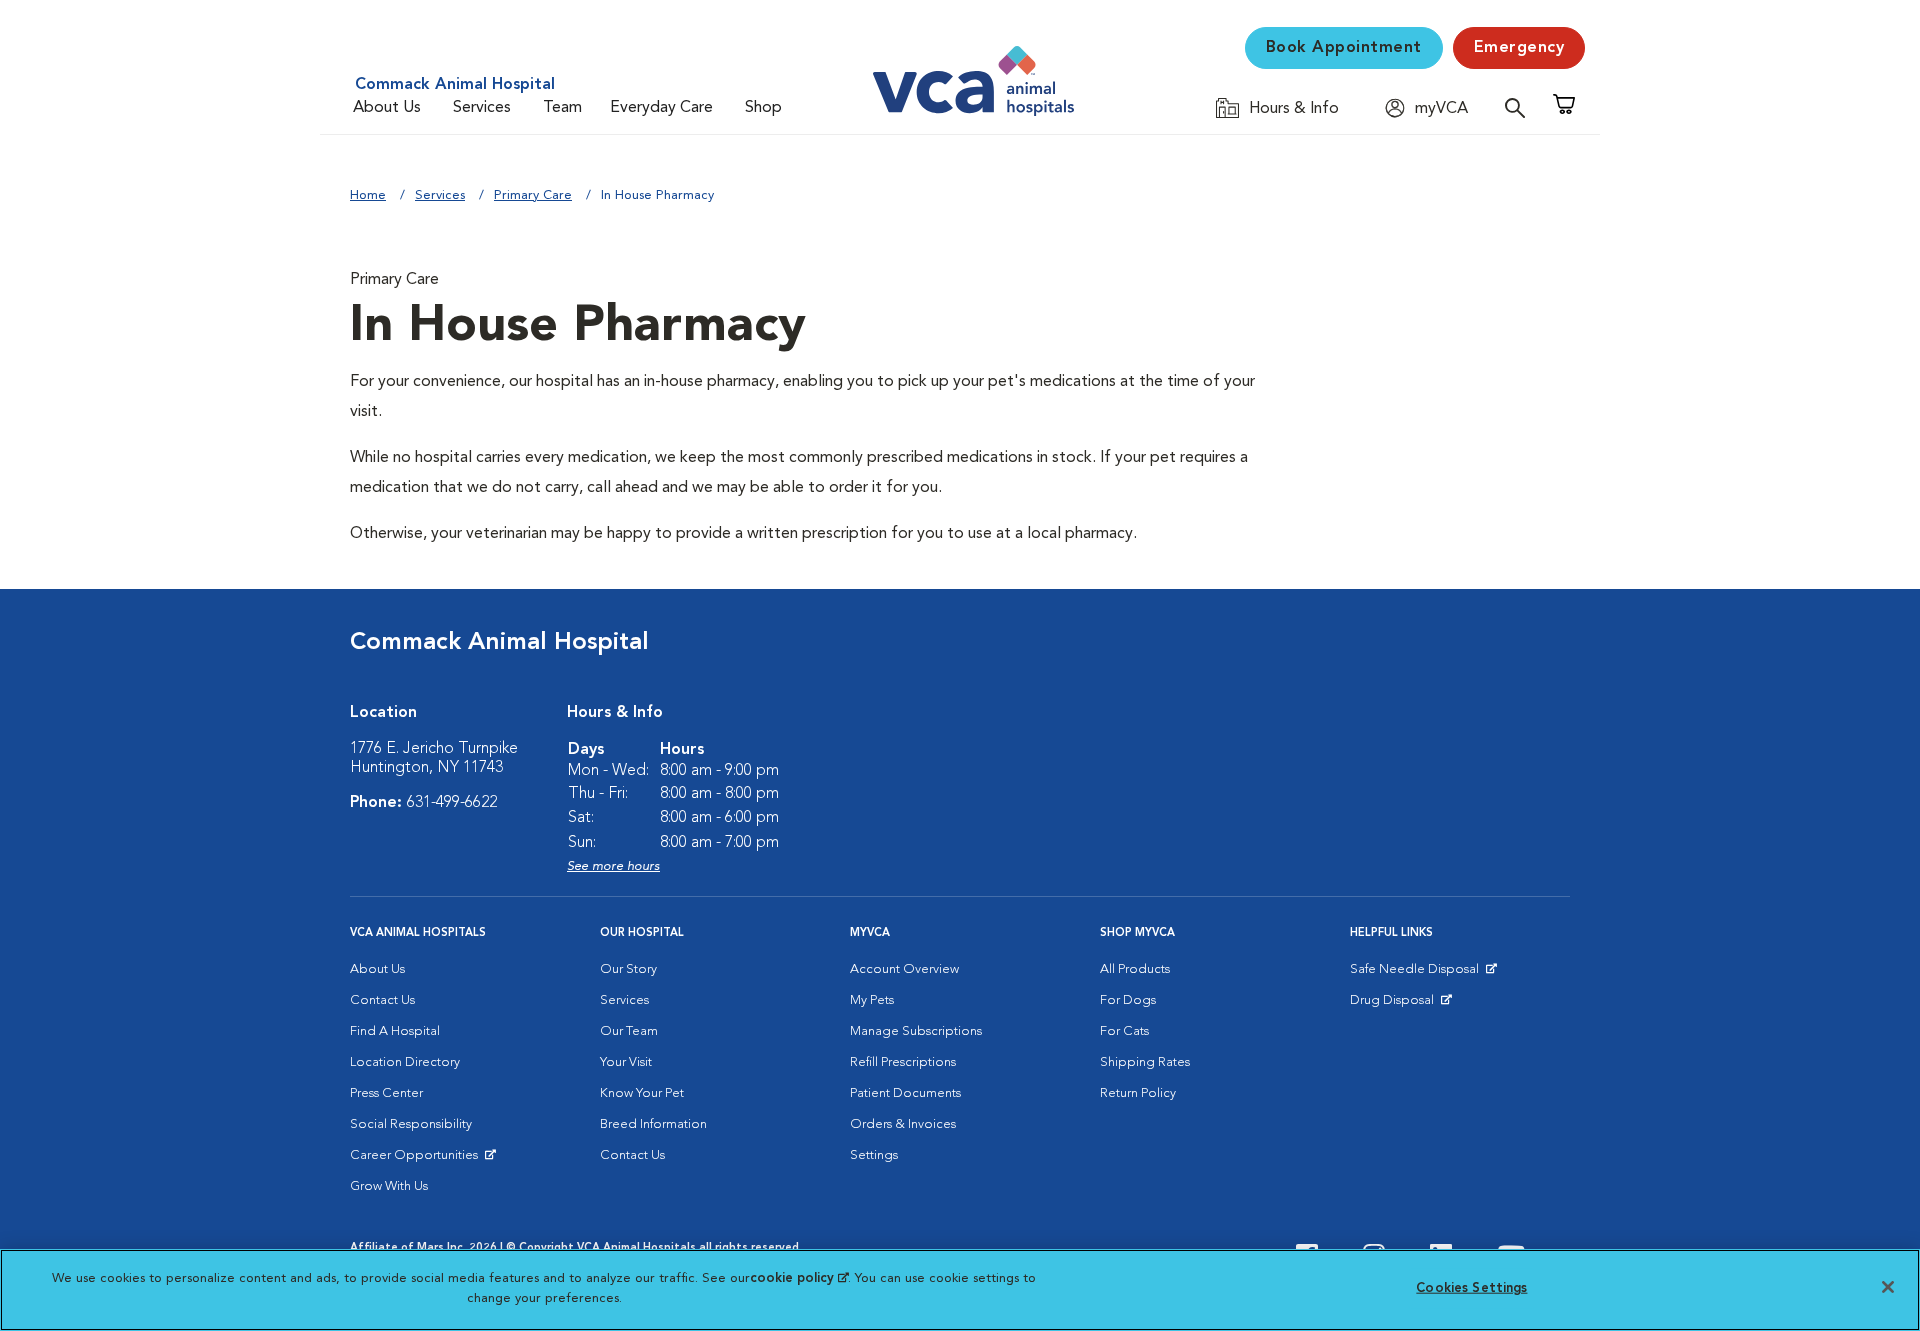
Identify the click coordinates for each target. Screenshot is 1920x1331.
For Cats (1124, 1031)
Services (482, 108)
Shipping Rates (1145, 1062)
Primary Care (533, 195)
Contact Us (382, 1000)
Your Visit (626, 1062)
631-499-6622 (452, 803)
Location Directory (405, 1062)
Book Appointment (1344, 48)
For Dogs (1128, 1000)
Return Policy (1138, 1093)
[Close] (1888, 1287)
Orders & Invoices (903, 1124)
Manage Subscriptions (916, 1031)
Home (368, 195)
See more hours (613, 866)
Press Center (386, 1093)
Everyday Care (661, 108)
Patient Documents (905, 1093)
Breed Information (653, 1124)
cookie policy (799, 1278)
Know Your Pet (642, 1093)
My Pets (872, 1000)
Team (562, 108)
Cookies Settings (1471, 1288)
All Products (1135, 969)
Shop (763, 108)
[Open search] (1520, 107)
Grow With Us (389, 1186)
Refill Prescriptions (903, 1062)
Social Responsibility (411, 1124)
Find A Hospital (395, 1031)
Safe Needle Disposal (1417, 974)
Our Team (629, 1031)
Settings (874, 1155)
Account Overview (904, 969)
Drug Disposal (1400, 1005)
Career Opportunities (417, 1160)
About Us (387, 108)
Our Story (628, 969)
